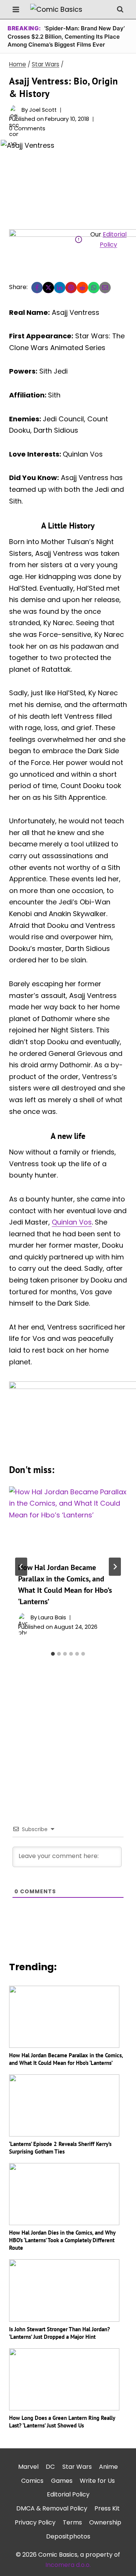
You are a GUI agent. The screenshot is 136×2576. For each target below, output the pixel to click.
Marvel (28, 2467)
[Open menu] (16, 9)
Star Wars (77, 2467)
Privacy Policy (35, 2522)
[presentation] (68, 1520)
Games (62, 2481)
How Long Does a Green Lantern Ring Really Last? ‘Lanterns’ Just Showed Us (62, 2422)
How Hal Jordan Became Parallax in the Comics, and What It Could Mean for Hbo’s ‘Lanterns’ (66, 2059)
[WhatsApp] (94, 288)
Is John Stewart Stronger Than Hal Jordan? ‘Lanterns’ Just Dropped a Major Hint (59, 2333)
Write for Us (97, 2481)
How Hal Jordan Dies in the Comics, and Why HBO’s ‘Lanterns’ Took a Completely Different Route (62, 2240)
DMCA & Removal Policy (52, 2508)
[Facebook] (37, 288)
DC (50, 2467)
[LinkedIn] (60, 288)
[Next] (115, 1567)
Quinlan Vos (72, 1222)
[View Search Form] (120, 9)
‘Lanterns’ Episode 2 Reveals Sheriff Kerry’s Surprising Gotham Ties (60, 2148)
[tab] (53, 1654)
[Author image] (14, 110)
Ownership (105, 2522)
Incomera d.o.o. (68, 2565)
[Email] (105, 288)
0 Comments (27, 128)
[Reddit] (82, 288)
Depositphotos (68, 2536)
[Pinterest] (71, 288)
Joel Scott (43, 110)
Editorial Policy (68, 2494)
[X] (48, 288)
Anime (108, 2467)
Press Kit (107, 2508)
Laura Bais (52, 1617)
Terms (72, 2522)
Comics (32, 2481)
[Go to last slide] (21, 1567)
